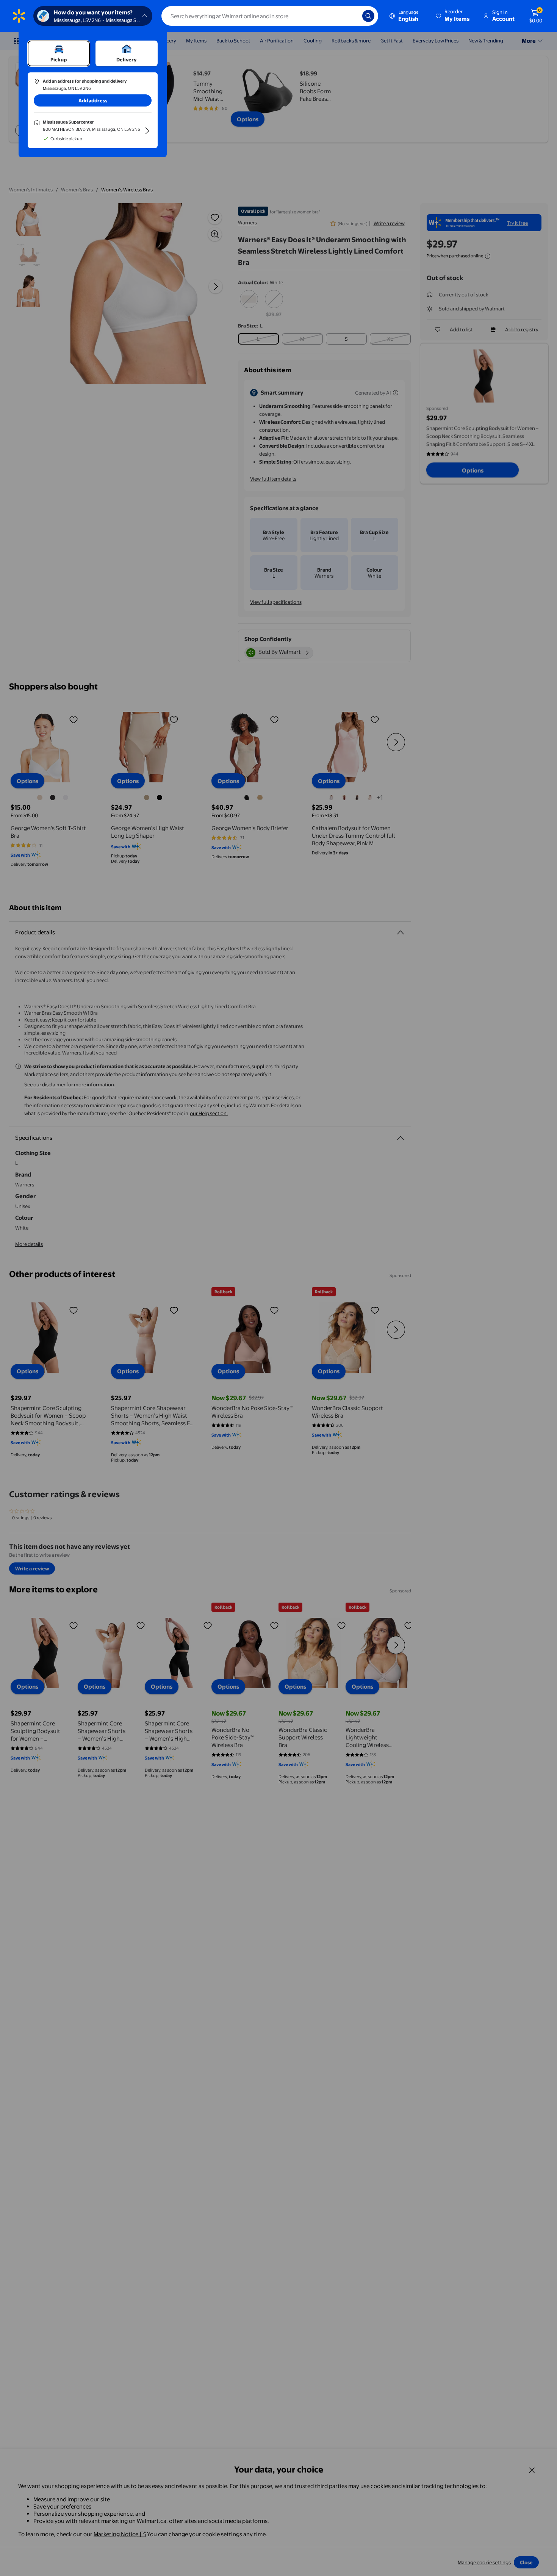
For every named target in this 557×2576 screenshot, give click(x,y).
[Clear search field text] (351, 16)
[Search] (368, 16)
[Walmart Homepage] (19, 16)
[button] (453, 16)
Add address (93, 100)
